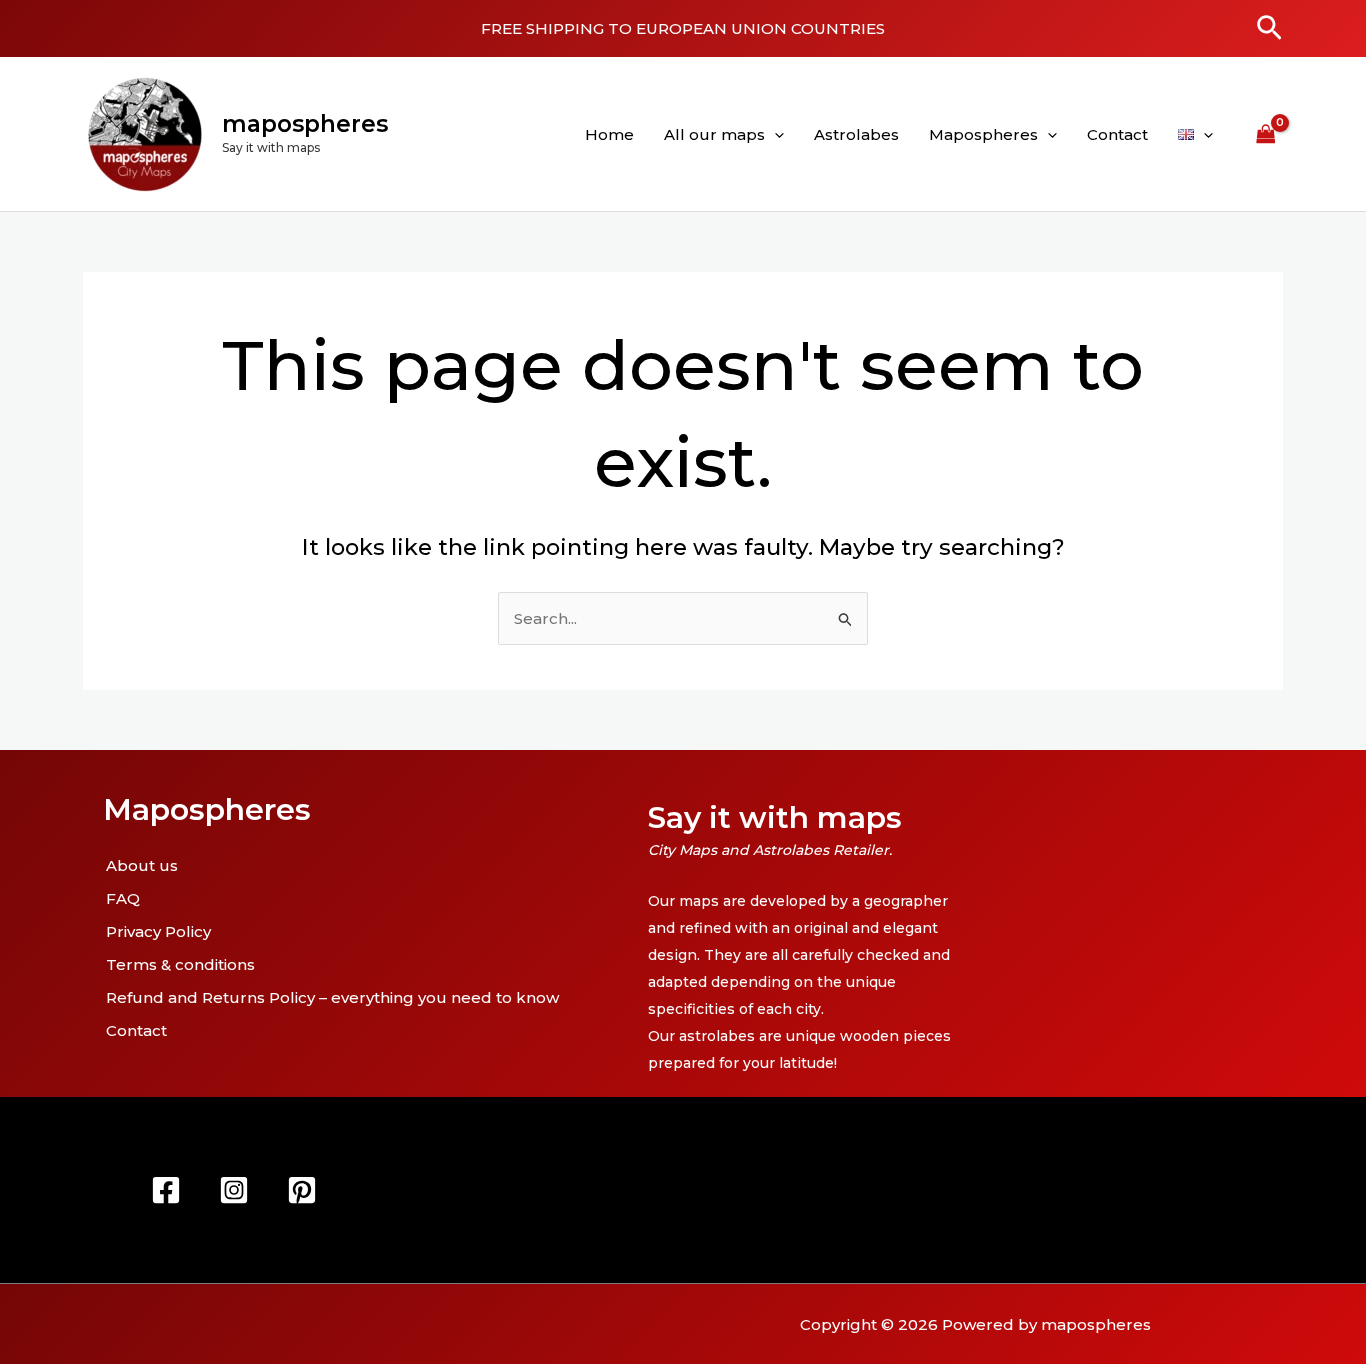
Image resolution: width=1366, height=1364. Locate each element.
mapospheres (305, 124)
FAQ (123, 898)
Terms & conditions (180, 964)
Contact (1117, 134)
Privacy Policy (158, 931)
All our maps (714, 134)
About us (142, 865)
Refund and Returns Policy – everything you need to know (332, 997)
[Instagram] (234, 1190)
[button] (1269, 29)
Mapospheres (983, 134)
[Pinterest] (302, 1190)
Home (609, 134)
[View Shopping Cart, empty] (1266, 134)
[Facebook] (166, 1190)
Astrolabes (856, 134)
